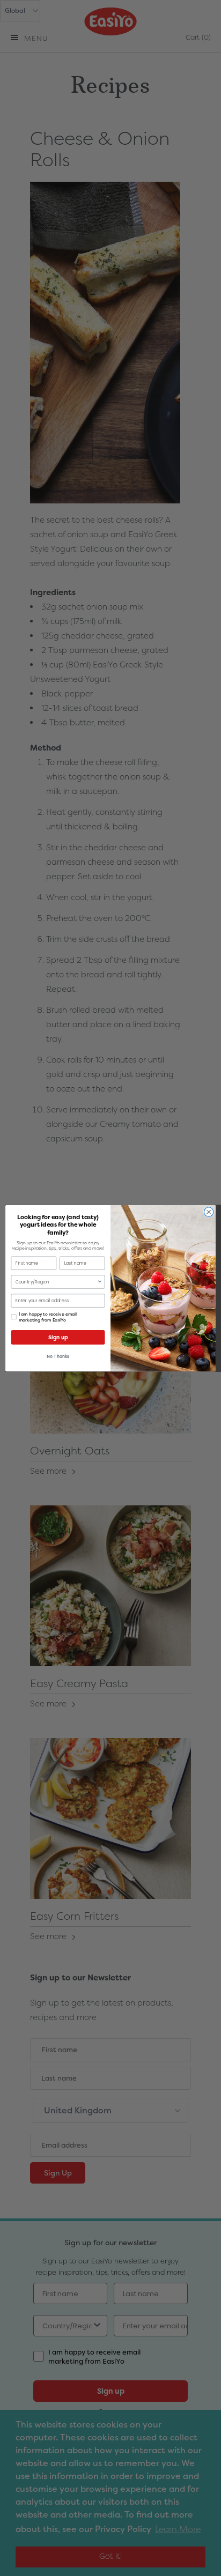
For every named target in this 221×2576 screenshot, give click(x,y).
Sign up (58, 1337)
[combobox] (56, 1281)
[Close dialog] (209, 1212)
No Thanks (58, 1357)
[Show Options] (100, 1281)
